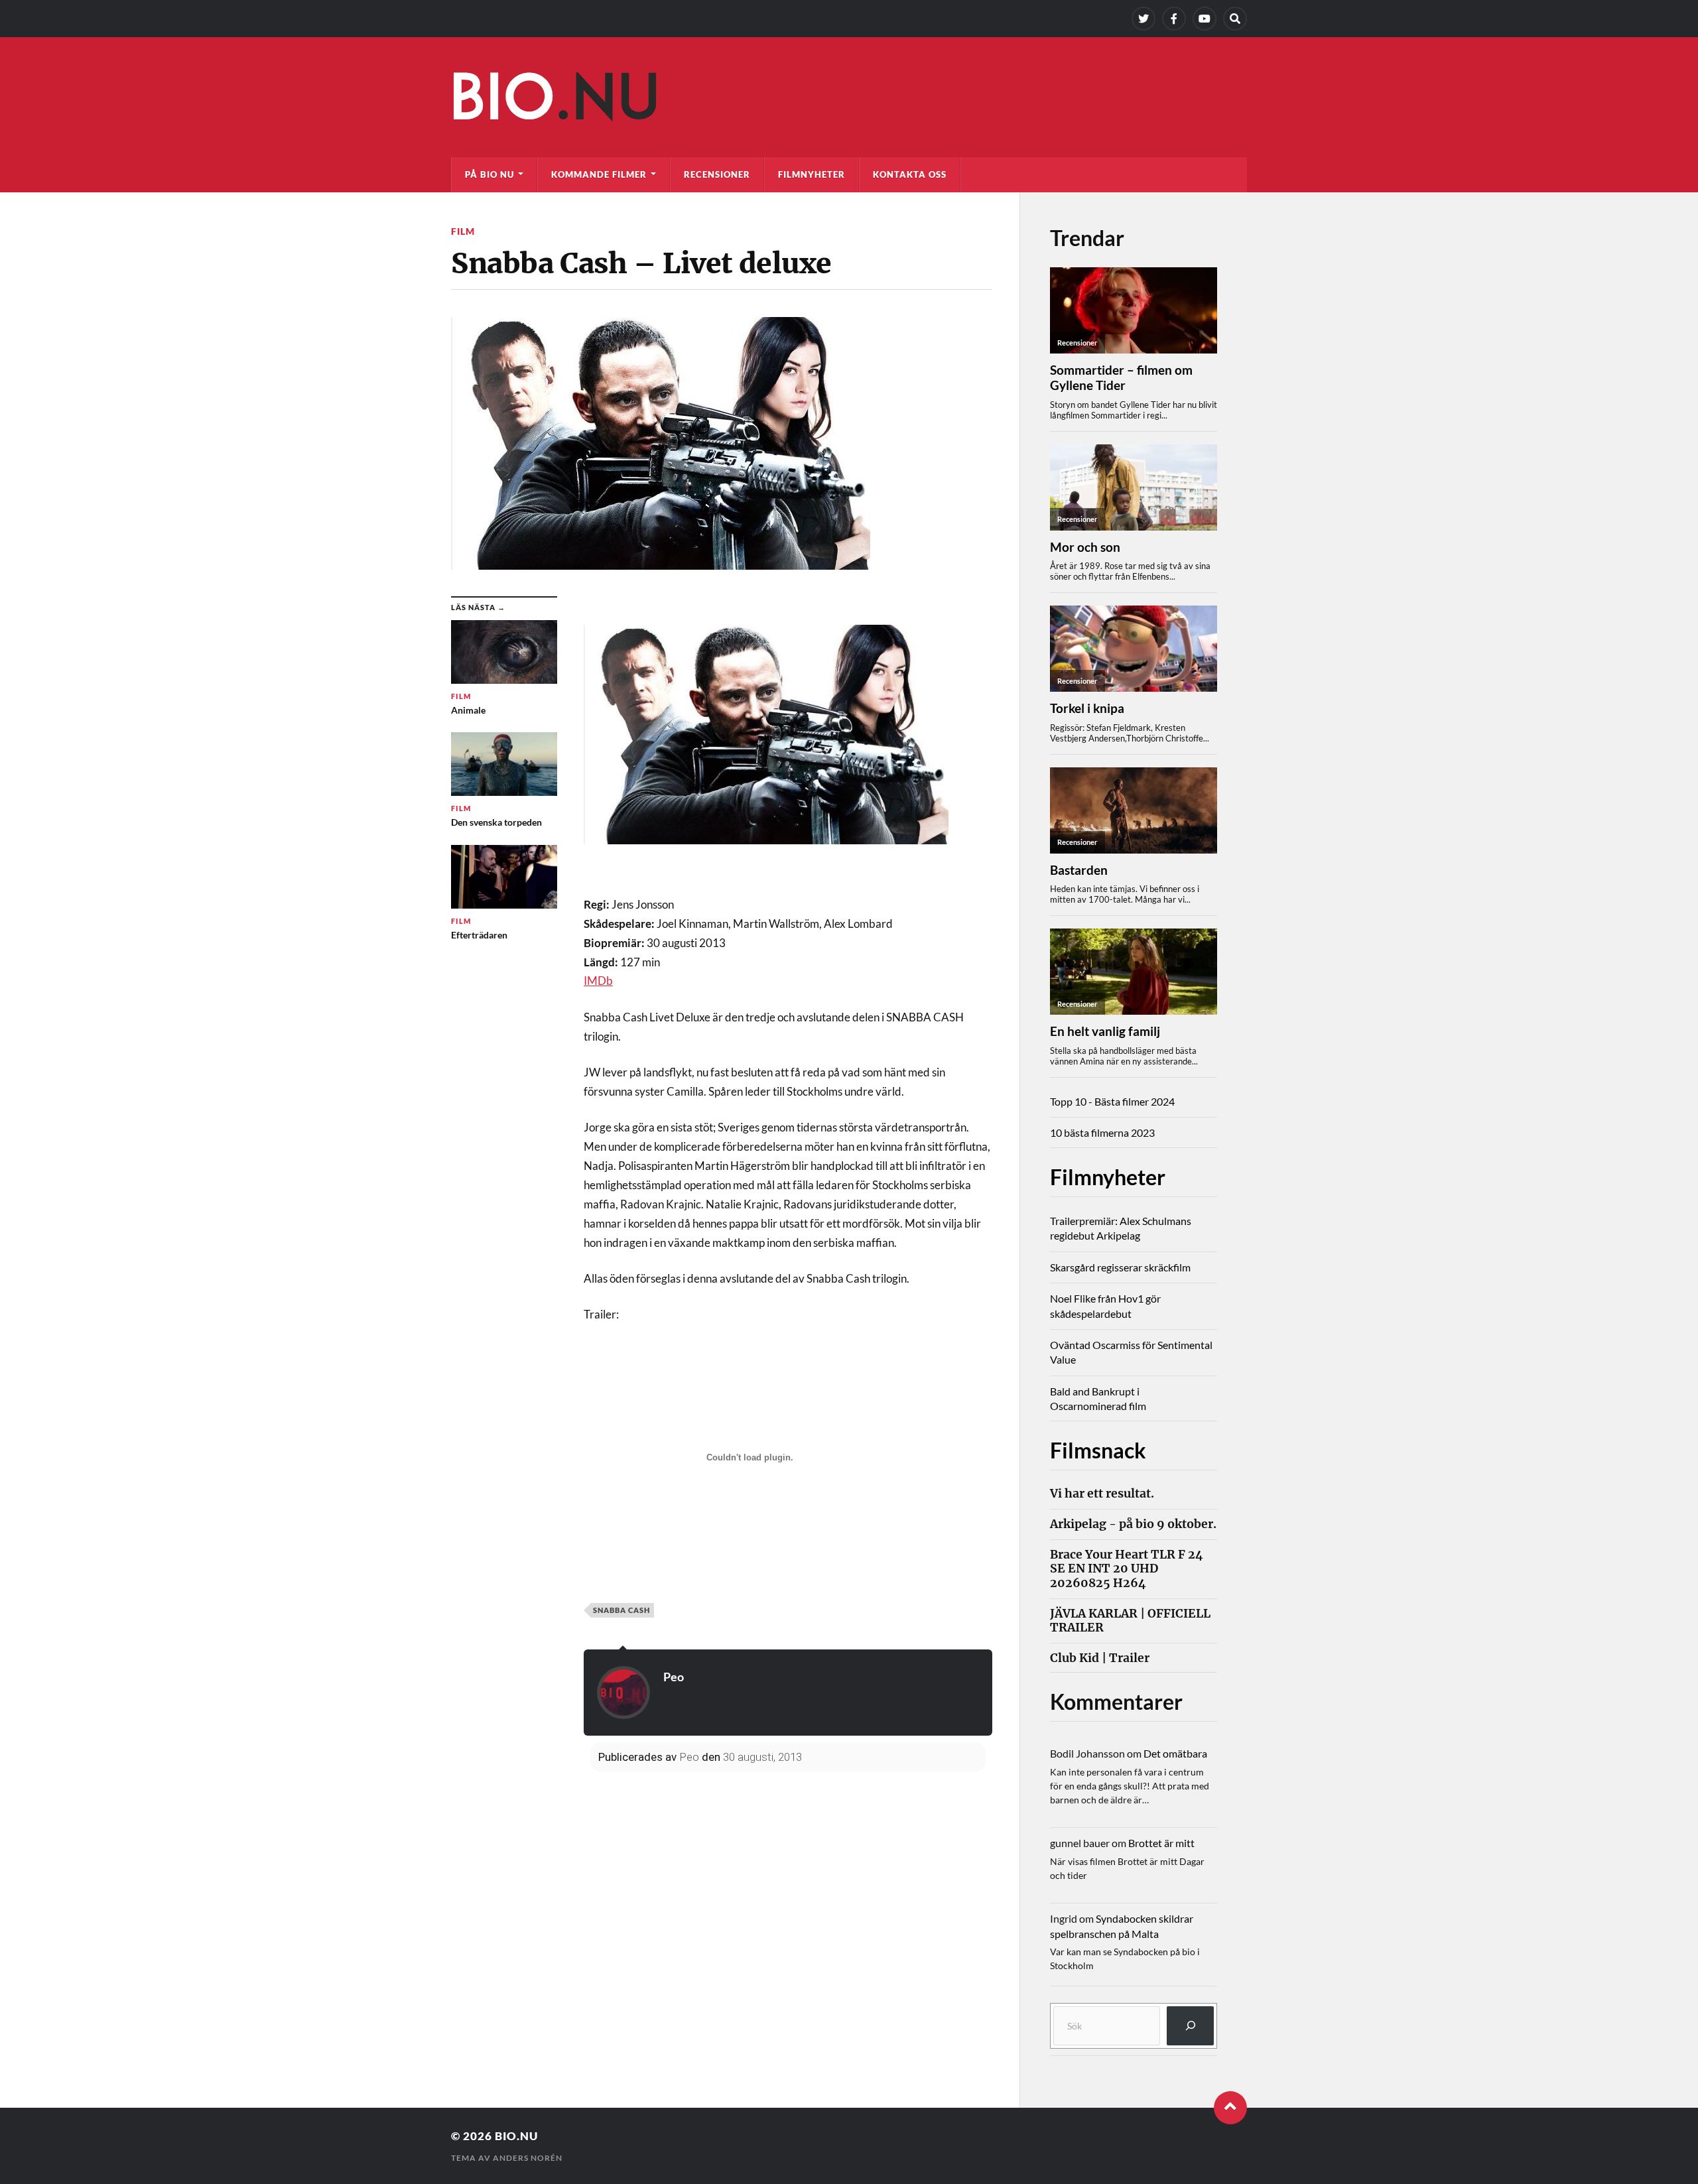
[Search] (1235, 19)
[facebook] (1174, 19)
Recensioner (717, 174)
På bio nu (490, 174)
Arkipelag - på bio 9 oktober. (1133, 1524)
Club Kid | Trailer (1100, 1658)
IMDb (598, 981)
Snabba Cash (621, 1610)
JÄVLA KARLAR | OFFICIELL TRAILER (1130, 1621)
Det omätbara (1175, 1753)
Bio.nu (516, 2136)
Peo (674, 1677)
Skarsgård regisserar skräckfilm (1120, 1267)
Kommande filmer (599, 174)
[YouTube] (1205, 19)
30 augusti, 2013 (762, 1757)
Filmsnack (1098, 1450)
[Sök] (1190, 2026)
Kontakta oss (910, 174)
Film (463, 231)
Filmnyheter (812, 174)
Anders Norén (528, 2158)
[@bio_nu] (1143, 19)
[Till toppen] (1230, 2108)
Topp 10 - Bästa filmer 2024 (1112, 1101)
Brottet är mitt (1161, 1843)
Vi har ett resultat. (1102, 1494)
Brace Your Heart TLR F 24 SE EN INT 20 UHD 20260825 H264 (1127, 1569)
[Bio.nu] (849, 100)
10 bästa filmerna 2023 (1102, 1132)
